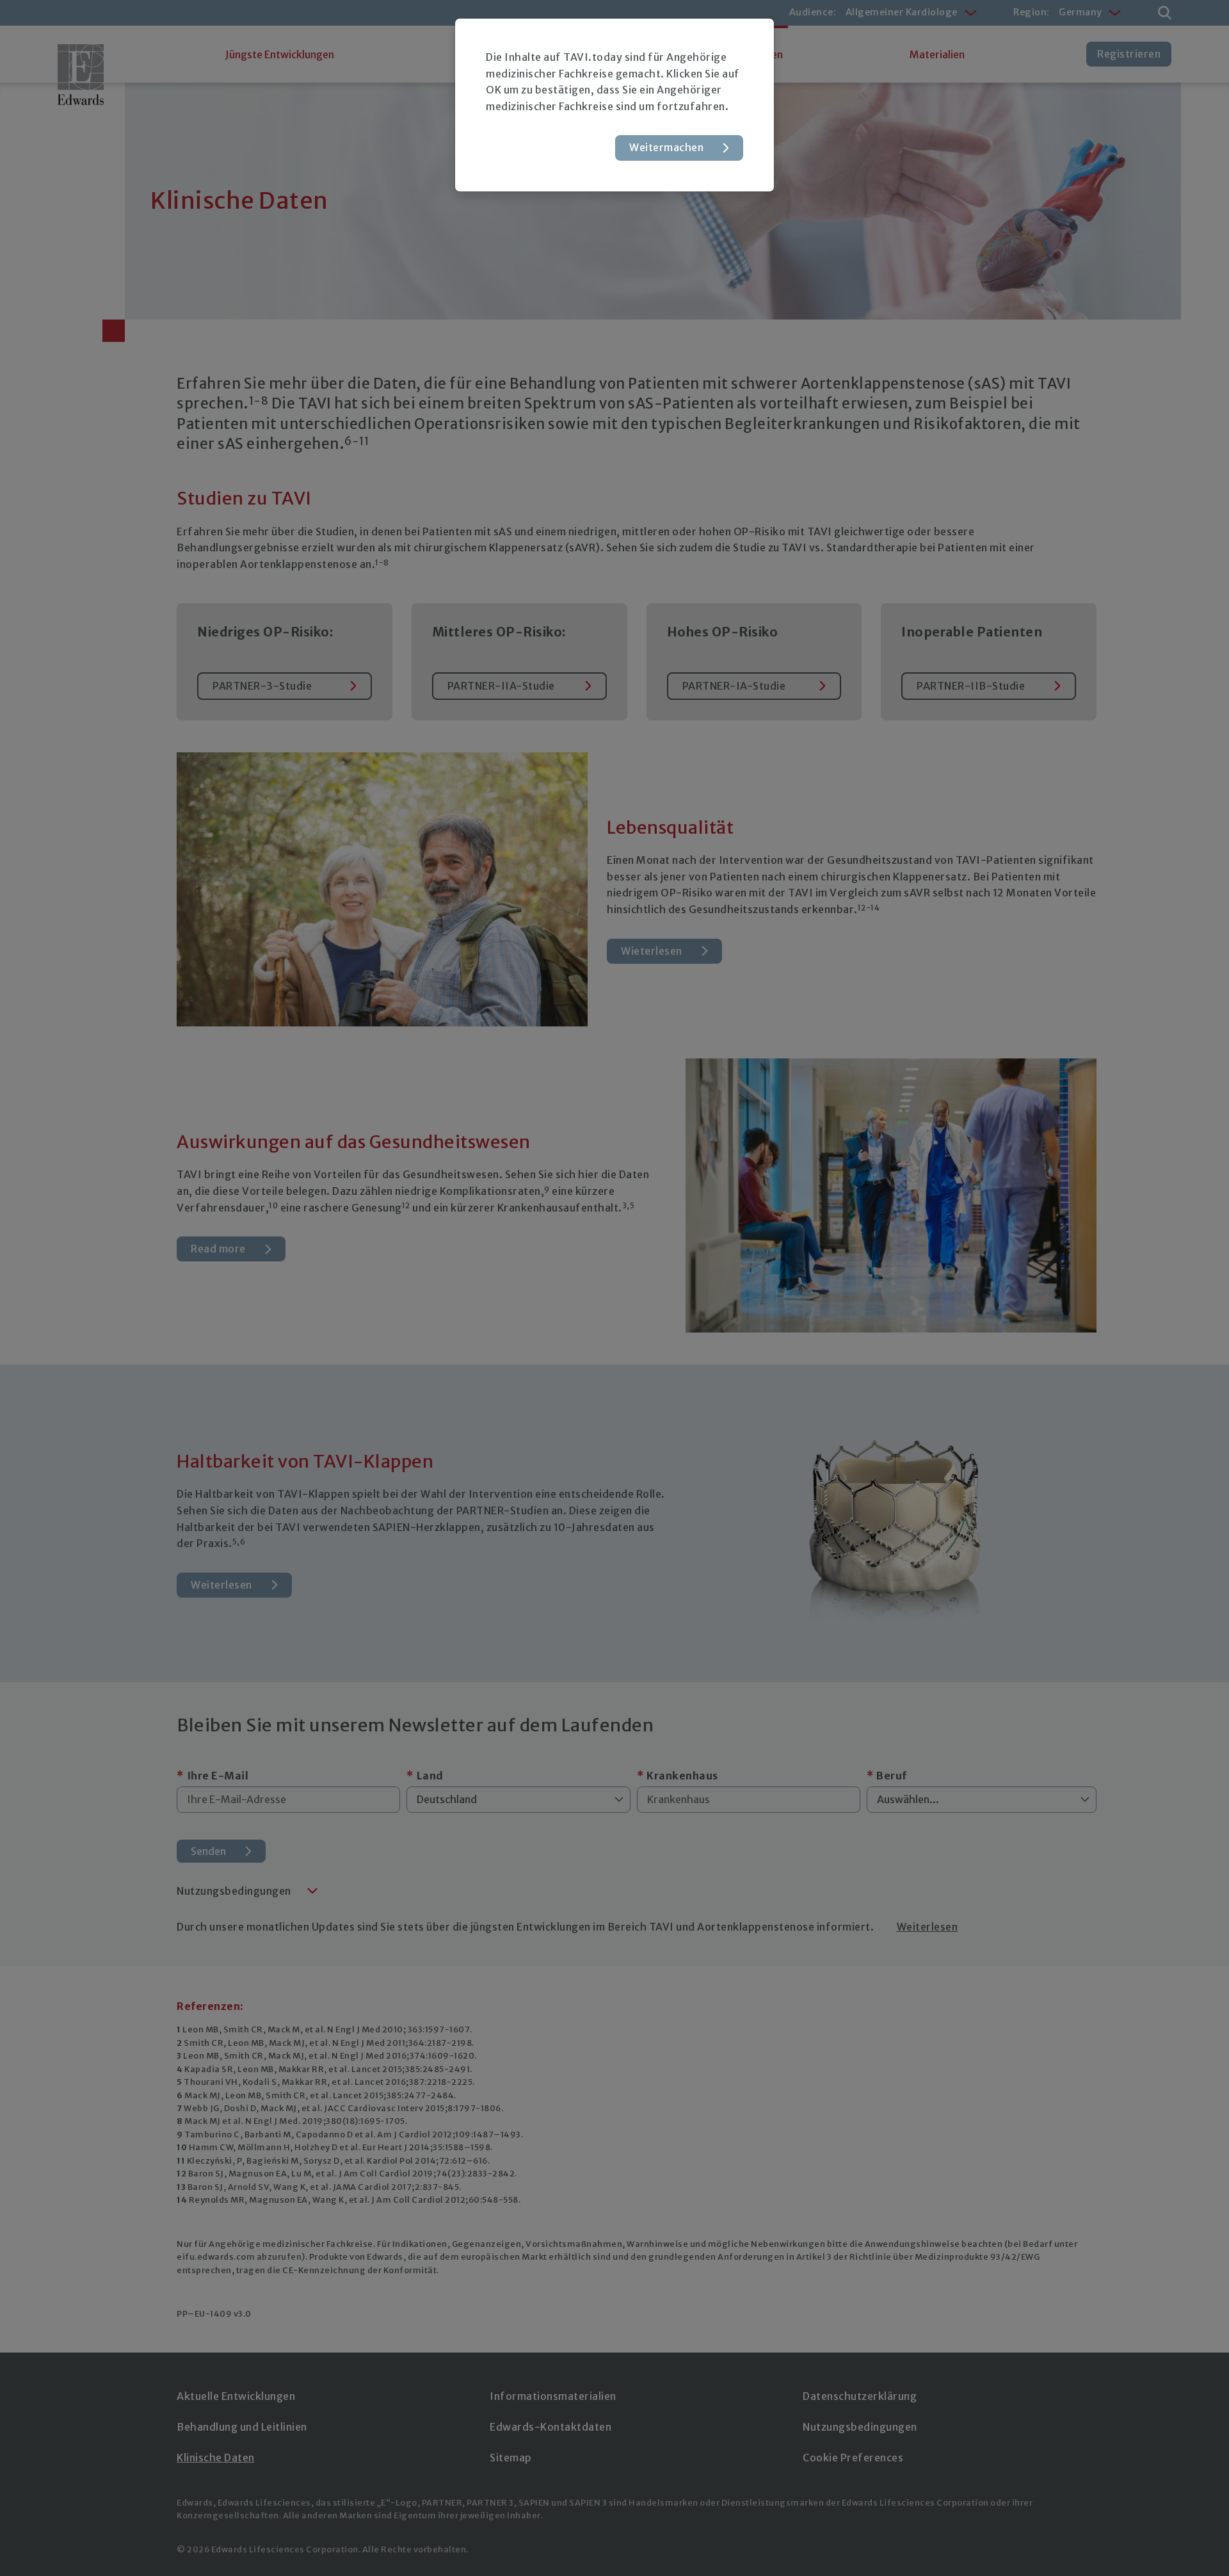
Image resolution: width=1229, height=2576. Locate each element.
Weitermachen (666, 147)
